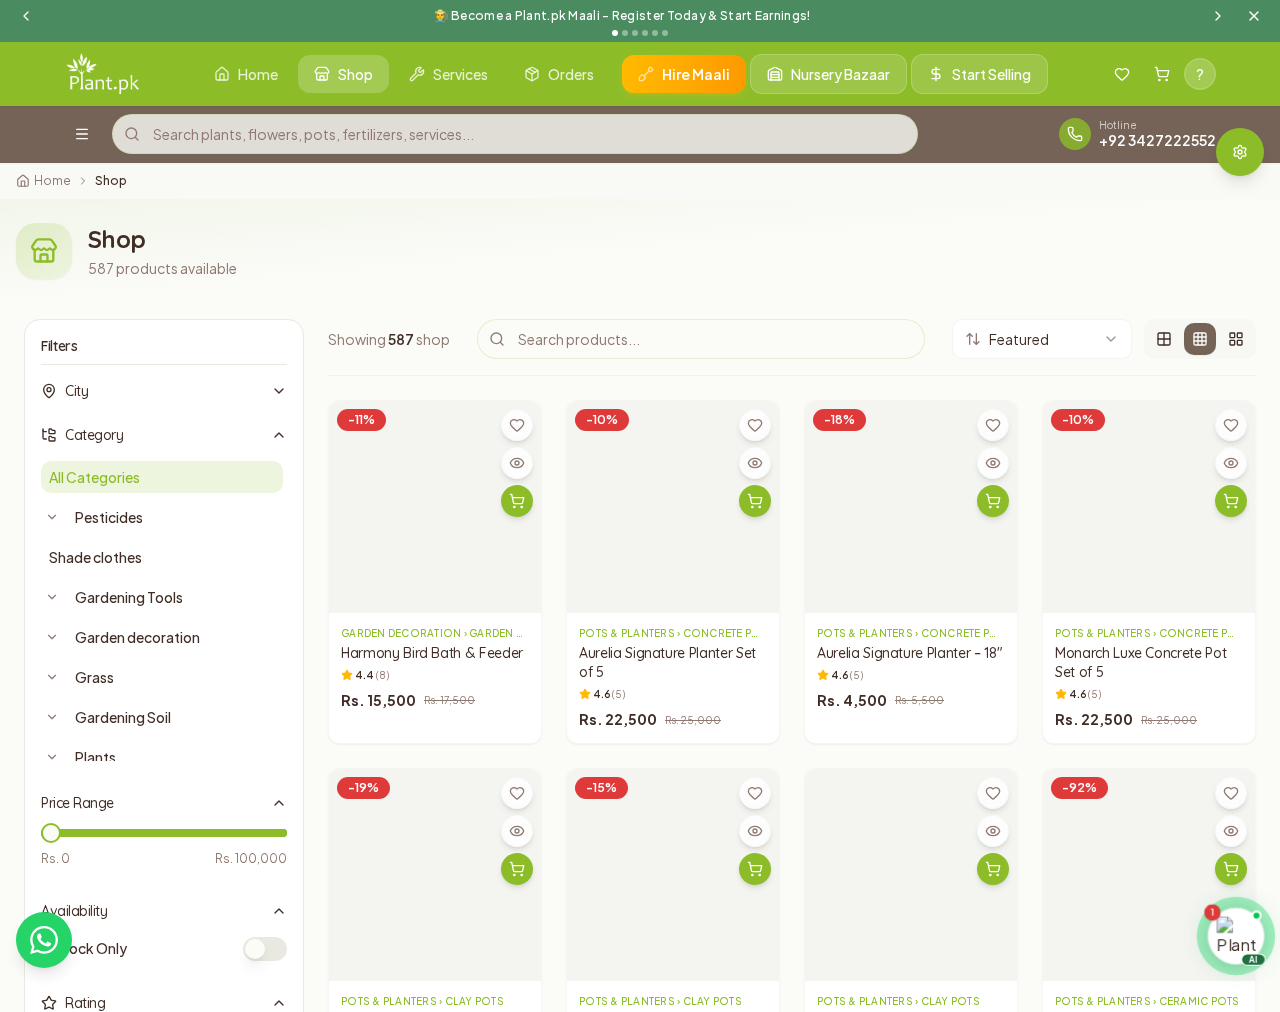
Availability (74, 911)
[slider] (51, 833)
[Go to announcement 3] (635, 33)
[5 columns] (1236, 339)
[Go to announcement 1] (615, 33)
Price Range (77, 803)
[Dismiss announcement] (1254, 16)
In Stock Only (84, 948)
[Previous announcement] (26, 16)
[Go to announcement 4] (645, 33)
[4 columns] (1200, 339)
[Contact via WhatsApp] (44, 940)
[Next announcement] (1218, 16)
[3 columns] (1164, 339)
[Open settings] (1240, 152)
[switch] (265, 949)
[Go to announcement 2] (625, 33)
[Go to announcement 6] (665, 33)
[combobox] (1042, 339)
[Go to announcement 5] (655, 33)
